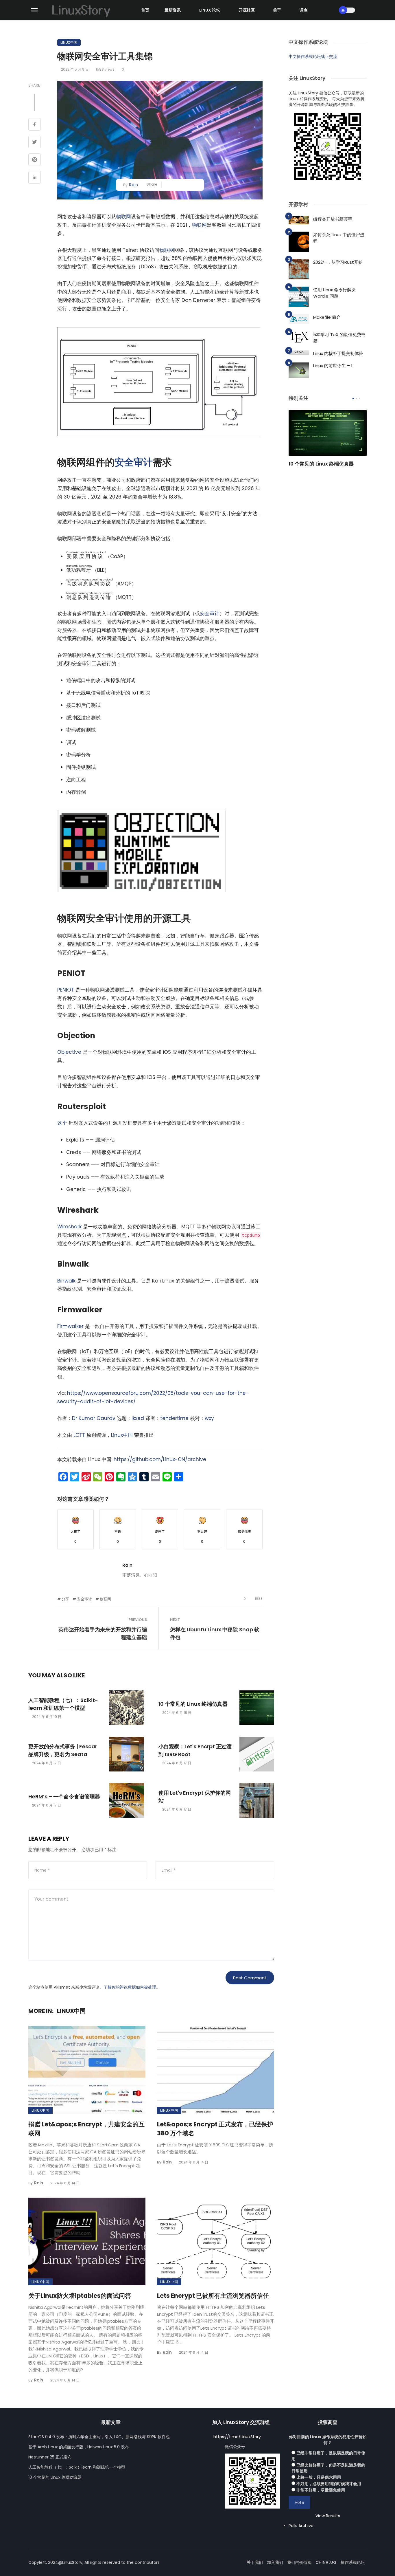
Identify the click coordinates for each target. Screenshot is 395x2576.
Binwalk (66, 1281)
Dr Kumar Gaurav (94, 1418)
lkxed (138, 1418)
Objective (69, 1052)
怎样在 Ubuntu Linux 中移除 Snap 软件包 (215, 1633)
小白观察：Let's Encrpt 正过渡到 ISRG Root (195, 1750)
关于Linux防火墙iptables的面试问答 (80, 2296)
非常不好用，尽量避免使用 (321, 2490)
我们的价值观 (299, 2562)
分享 (65, 1599)
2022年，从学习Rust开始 (338, 262)
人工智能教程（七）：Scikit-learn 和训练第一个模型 (63, 1704)
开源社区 (247, 10)
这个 (62, 1123)
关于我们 (255, 2562)
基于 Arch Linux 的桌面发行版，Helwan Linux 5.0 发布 (79, 2447)
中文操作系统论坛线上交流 (313, 56)
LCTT (79, 1435)
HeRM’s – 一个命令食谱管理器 (64, 1797)
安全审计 (134, 462)
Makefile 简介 (327, 317)
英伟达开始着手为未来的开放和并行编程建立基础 (103, 1633)
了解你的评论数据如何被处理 (130, 1987)
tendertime (174, 1418)
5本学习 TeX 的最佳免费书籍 (339, 338)
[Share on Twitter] (35, 143)
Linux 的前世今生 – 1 (333, 365)
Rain (133, 185)
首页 (145, 10)
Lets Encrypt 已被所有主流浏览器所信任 (213, 2296)
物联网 (124, 217)
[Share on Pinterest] (35, 160)
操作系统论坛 (353, 2562)
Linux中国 (69, 42)
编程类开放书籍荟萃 (333, 219)
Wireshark (69, 1227)
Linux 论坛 (210, 10)
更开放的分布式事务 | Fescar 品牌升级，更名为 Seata (63, 1750)
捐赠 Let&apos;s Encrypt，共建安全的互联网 (86, 2129)
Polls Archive (301, 2526)
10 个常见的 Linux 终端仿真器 (193, 1704)
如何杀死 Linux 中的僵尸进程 (339, 238)
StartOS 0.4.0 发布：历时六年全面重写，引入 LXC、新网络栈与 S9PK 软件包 (99, 2437)
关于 (277, 10)
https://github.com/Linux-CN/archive (160, 1459)
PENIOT (66, 990)
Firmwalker (70, 1326)
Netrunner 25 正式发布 (50, 2457)
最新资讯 (173, 10)
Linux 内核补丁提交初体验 (338, 353)
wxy (209, 1418)
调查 (304, 10)
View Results (328, 2516)
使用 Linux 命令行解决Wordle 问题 (334, 293)
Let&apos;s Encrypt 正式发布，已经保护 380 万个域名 (215, 2129)
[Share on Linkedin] (35, 178)
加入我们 (275, 2562)
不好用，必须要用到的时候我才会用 (329, 2484)
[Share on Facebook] (35, 125)
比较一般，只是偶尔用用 (319, 2477)
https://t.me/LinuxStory (237, 2437)
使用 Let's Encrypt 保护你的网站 (195, 1797)
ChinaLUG (326, 2562)
